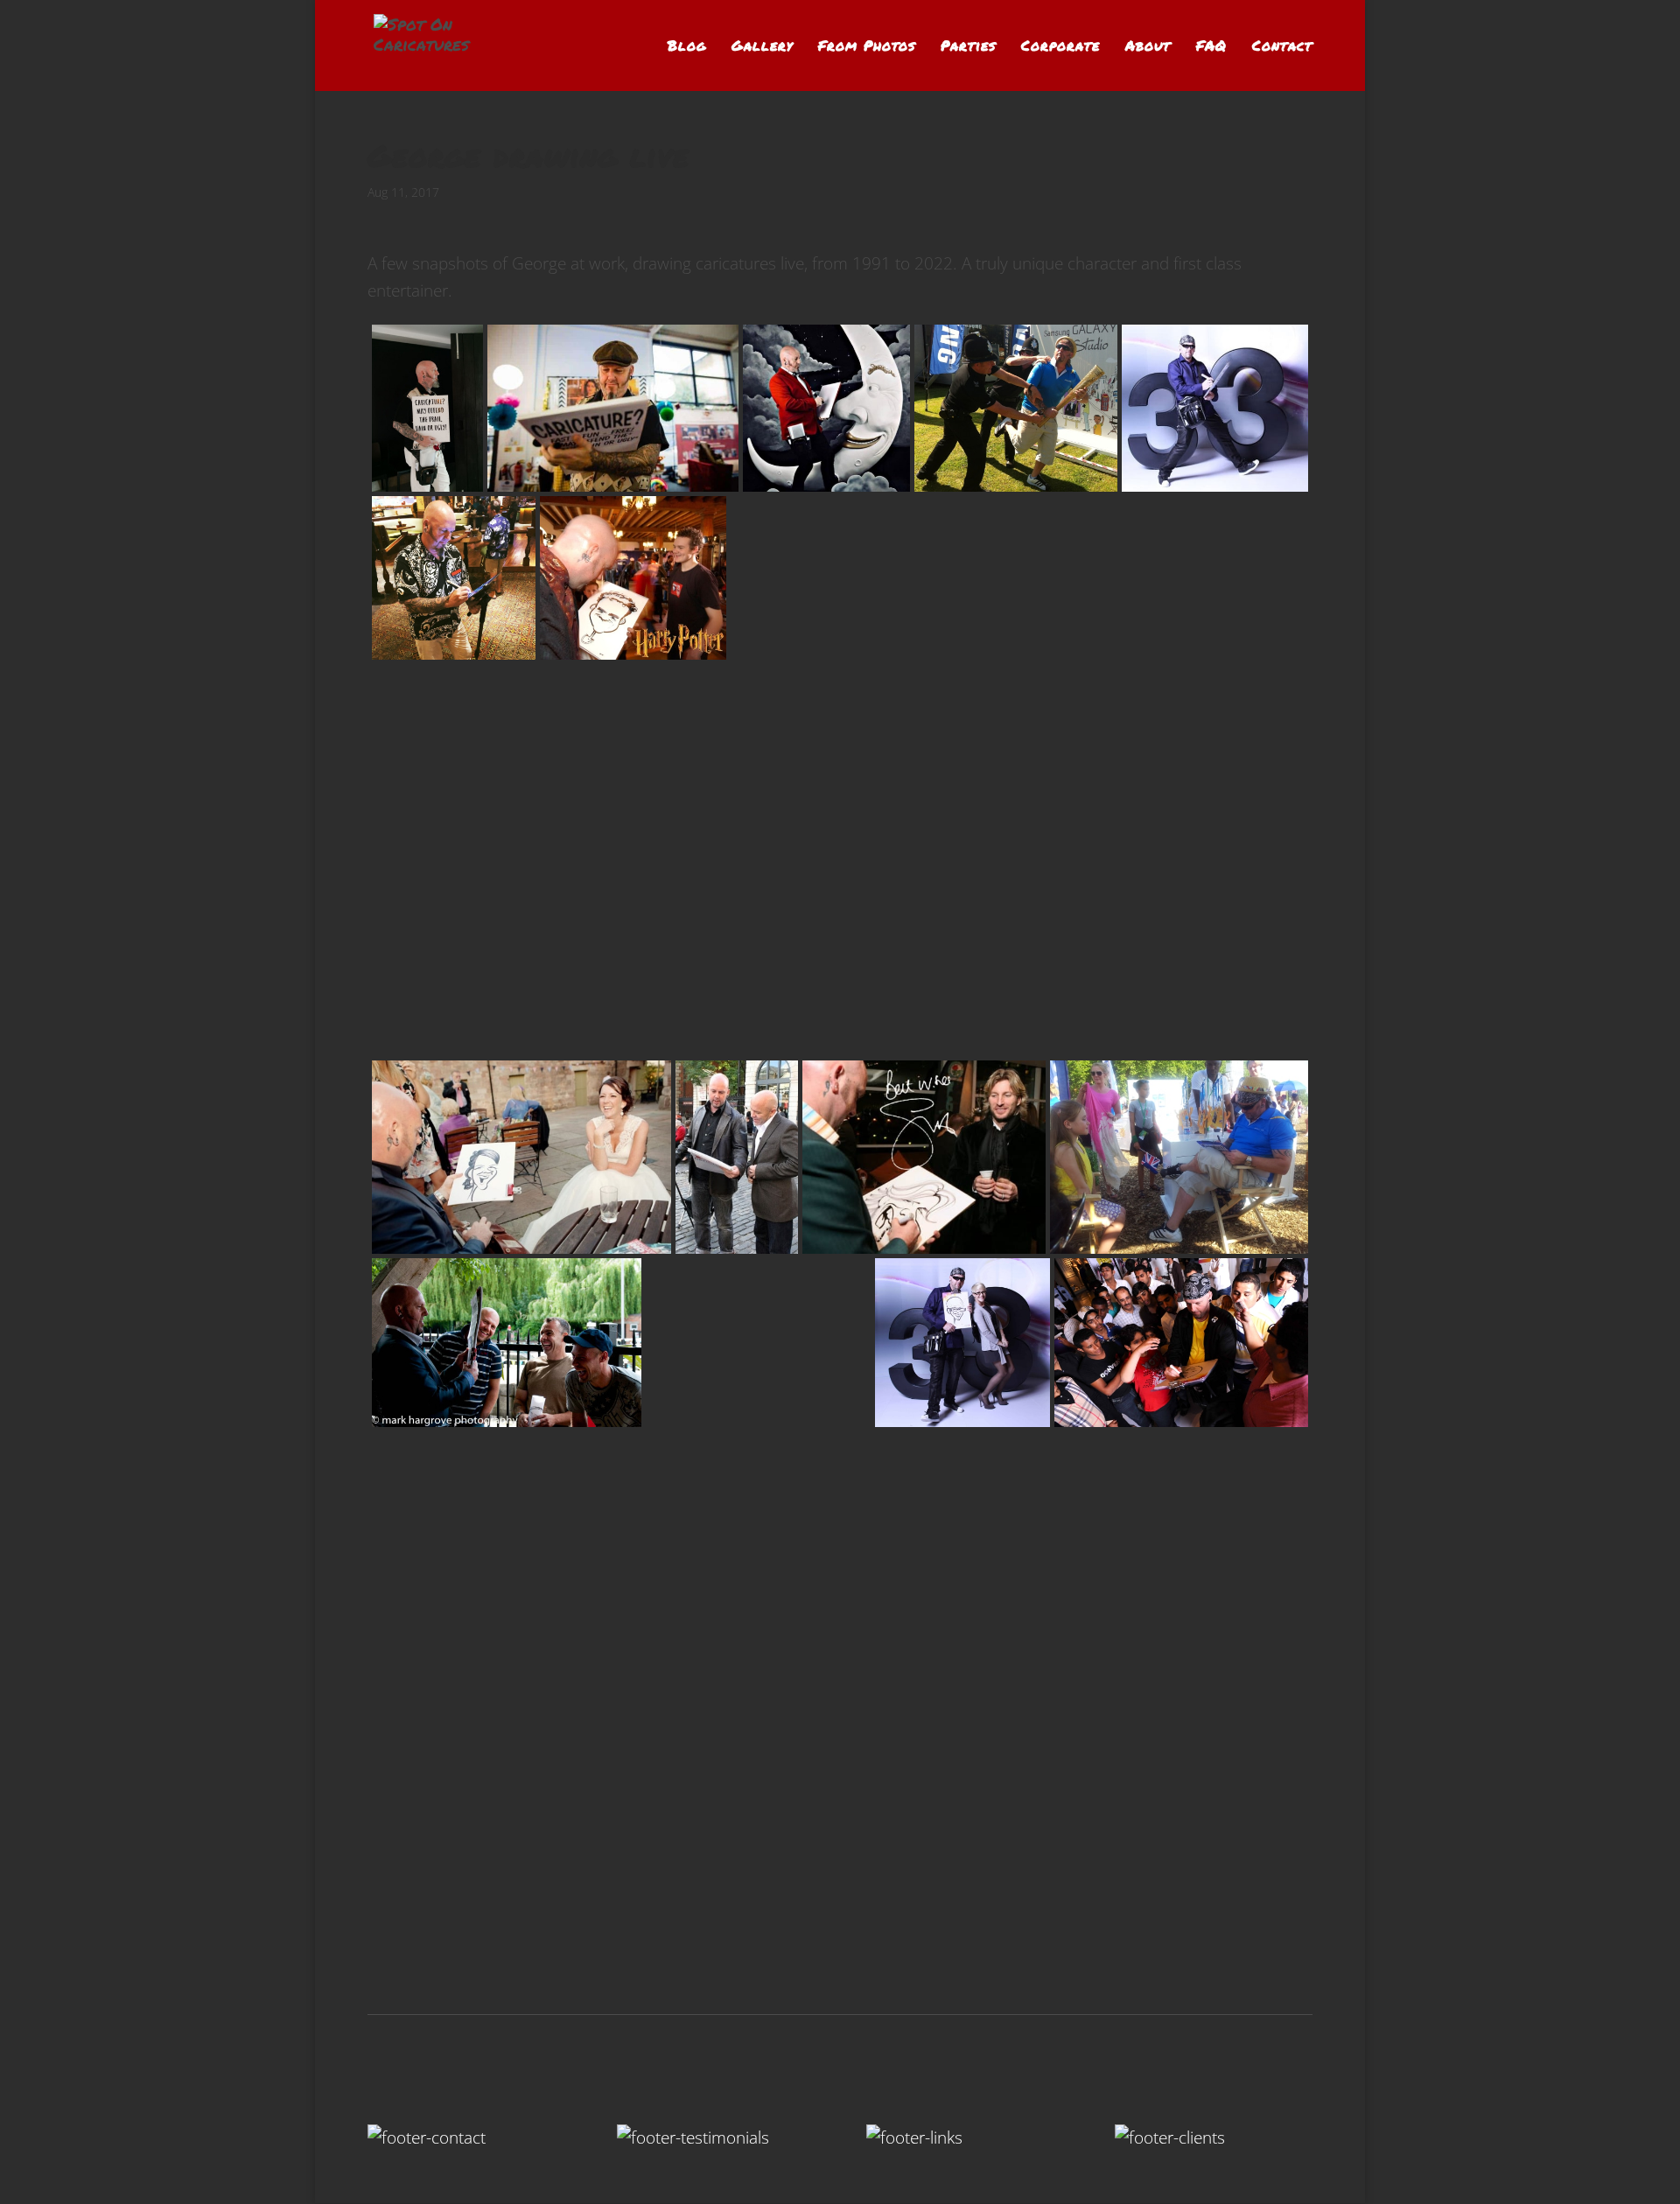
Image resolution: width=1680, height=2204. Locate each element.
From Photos (867, 47)
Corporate (1060, 47)
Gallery (762, 47)
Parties (968, 47)
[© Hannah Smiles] (496, 1697)
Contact (1282, 47)
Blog (687, 47)
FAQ (1211, 47)
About (1148, 47)
